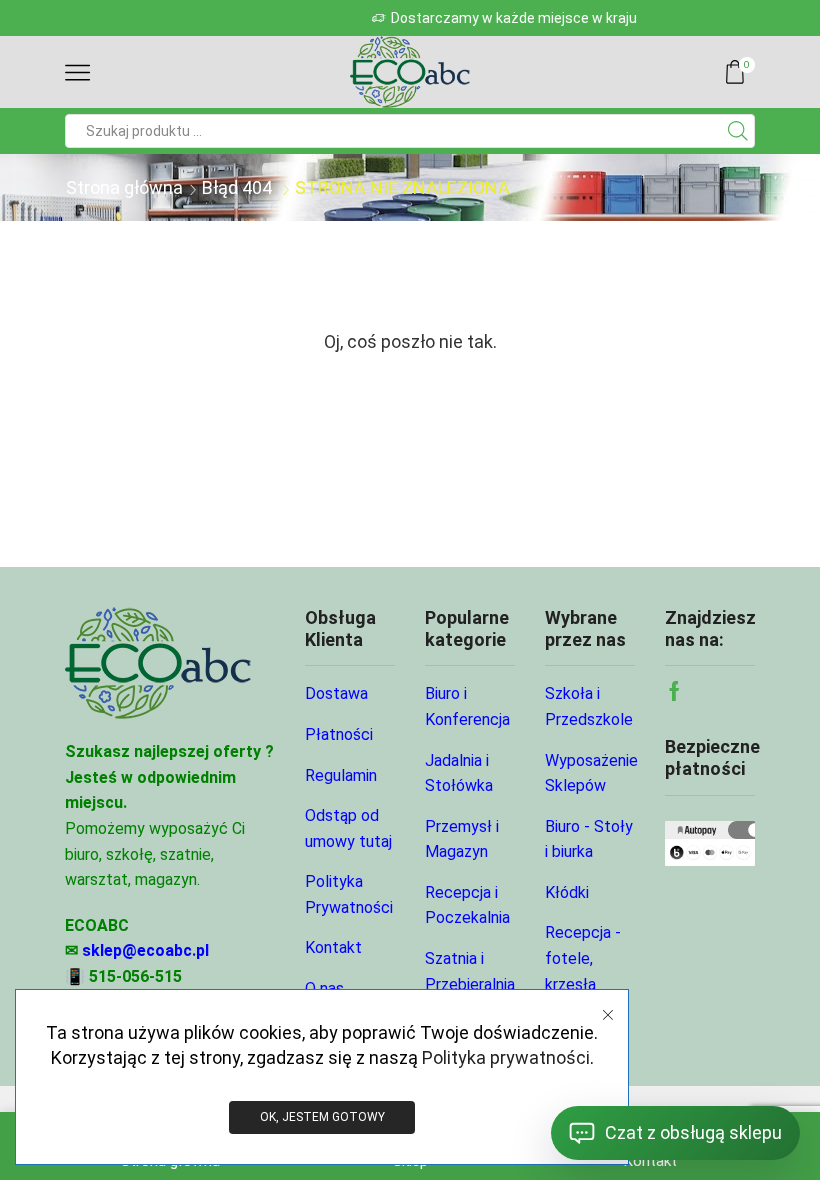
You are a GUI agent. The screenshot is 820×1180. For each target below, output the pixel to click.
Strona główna (124, 187)
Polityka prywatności (506, 1057)
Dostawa (336, 693)
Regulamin (341, 775)
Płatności (339, 734)
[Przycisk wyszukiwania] (738, 131)
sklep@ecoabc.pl (145, 950)
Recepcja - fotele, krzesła (583, 958)
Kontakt (333, 947)
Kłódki (567, 892)
